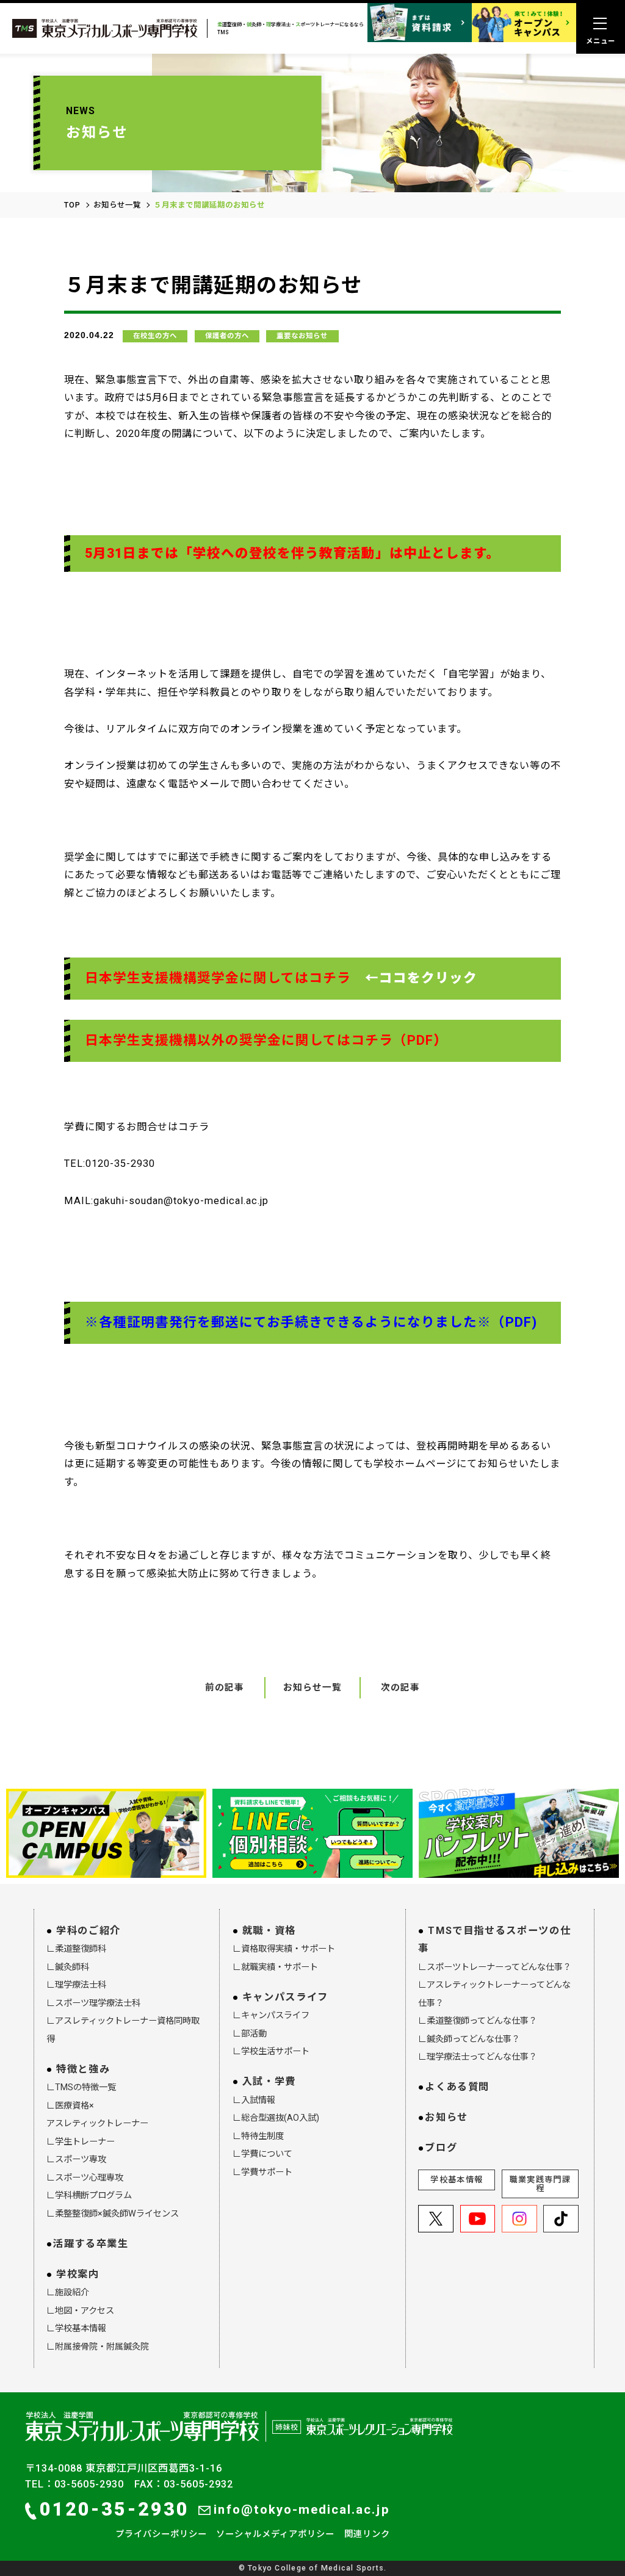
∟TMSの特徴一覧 (81, 2087)
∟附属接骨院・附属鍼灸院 (98, 2347)
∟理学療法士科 (76, 1985)
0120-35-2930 (114, 2509)
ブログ (441, 2148)
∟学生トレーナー (81, 2141)
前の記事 (225, 1687)
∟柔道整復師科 (76, 1949)
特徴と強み (83, 2069)
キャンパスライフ (285, 1997)
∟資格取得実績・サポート (284, 1949)
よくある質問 (457, 2087)
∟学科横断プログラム (89, 2195)
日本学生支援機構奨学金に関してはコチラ (218, 978)
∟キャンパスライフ (271, 2015)
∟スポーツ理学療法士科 (93, 2003)
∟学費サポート (262, 2172)
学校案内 (78, 2274)
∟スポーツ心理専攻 (85, 2177)
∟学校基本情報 (76, 2328)
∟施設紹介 (68, 2292)
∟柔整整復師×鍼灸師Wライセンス (113, 2213)
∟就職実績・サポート (275, 1967)
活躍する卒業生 (91, 2244)
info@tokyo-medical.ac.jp (302, 2509)
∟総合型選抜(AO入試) (276, 2118)
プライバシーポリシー (161, 2534)
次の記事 (400, 1687)
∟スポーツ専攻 (76, 2159)
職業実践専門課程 (540, 2184)
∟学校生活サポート (271, 2051)
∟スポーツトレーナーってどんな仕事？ (495, 1967)
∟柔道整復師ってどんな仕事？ (478, 2021)
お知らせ (446, 2117)
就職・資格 (269, 1931)
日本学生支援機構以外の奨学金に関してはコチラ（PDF (259, 1040)
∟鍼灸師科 (68, 1967)
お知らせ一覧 (117, 205)
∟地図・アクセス (80, 2311)
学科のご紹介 (89, 1931)
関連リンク (367, 2534)
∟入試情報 (254, 2100)
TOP (72, 205)
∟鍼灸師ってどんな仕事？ (469, 2039)
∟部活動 (250, 2033)
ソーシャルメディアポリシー (275, 2534)
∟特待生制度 (258, 2136)
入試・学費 (269, 2081)
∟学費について (262, 2154)
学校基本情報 (457, 2180)
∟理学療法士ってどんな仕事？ (478, 2057)
